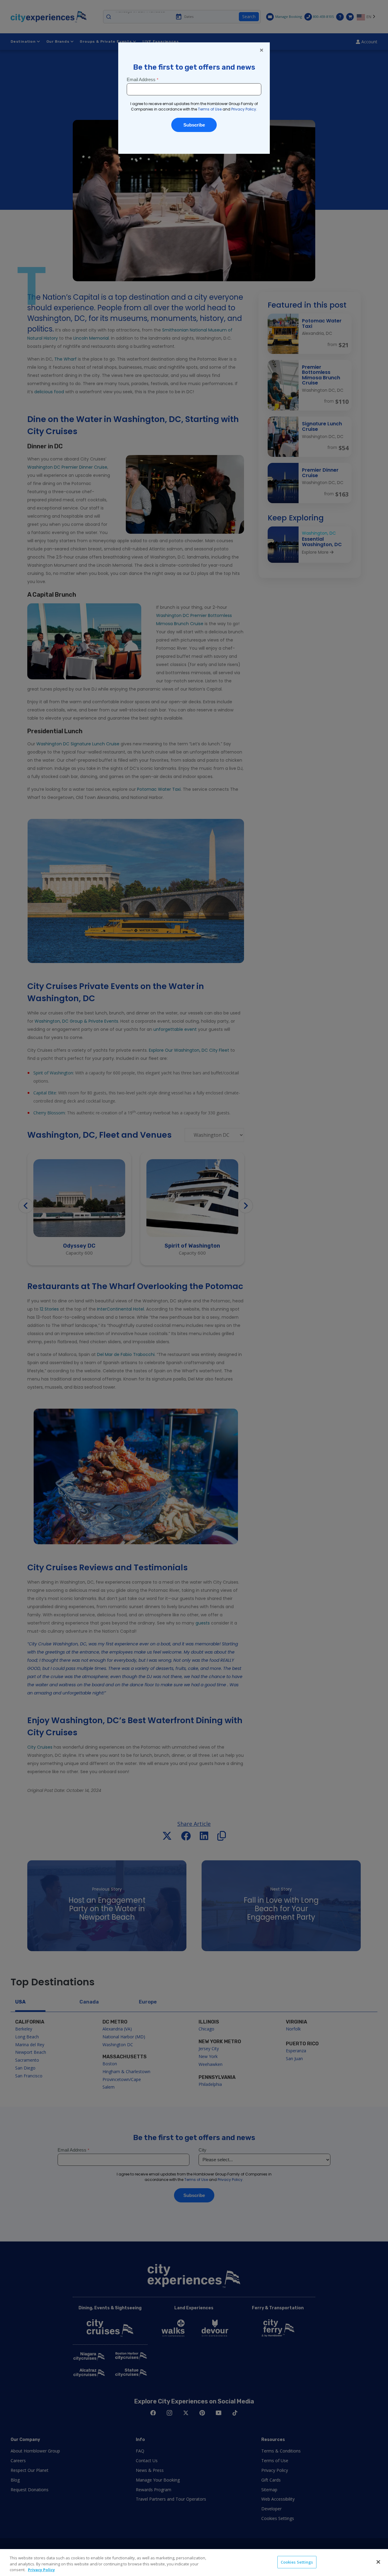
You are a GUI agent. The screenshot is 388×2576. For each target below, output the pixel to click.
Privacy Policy (41, 2570)
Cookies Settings (297, 2562)
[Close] (378, 2562)
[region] (194, 2563)
